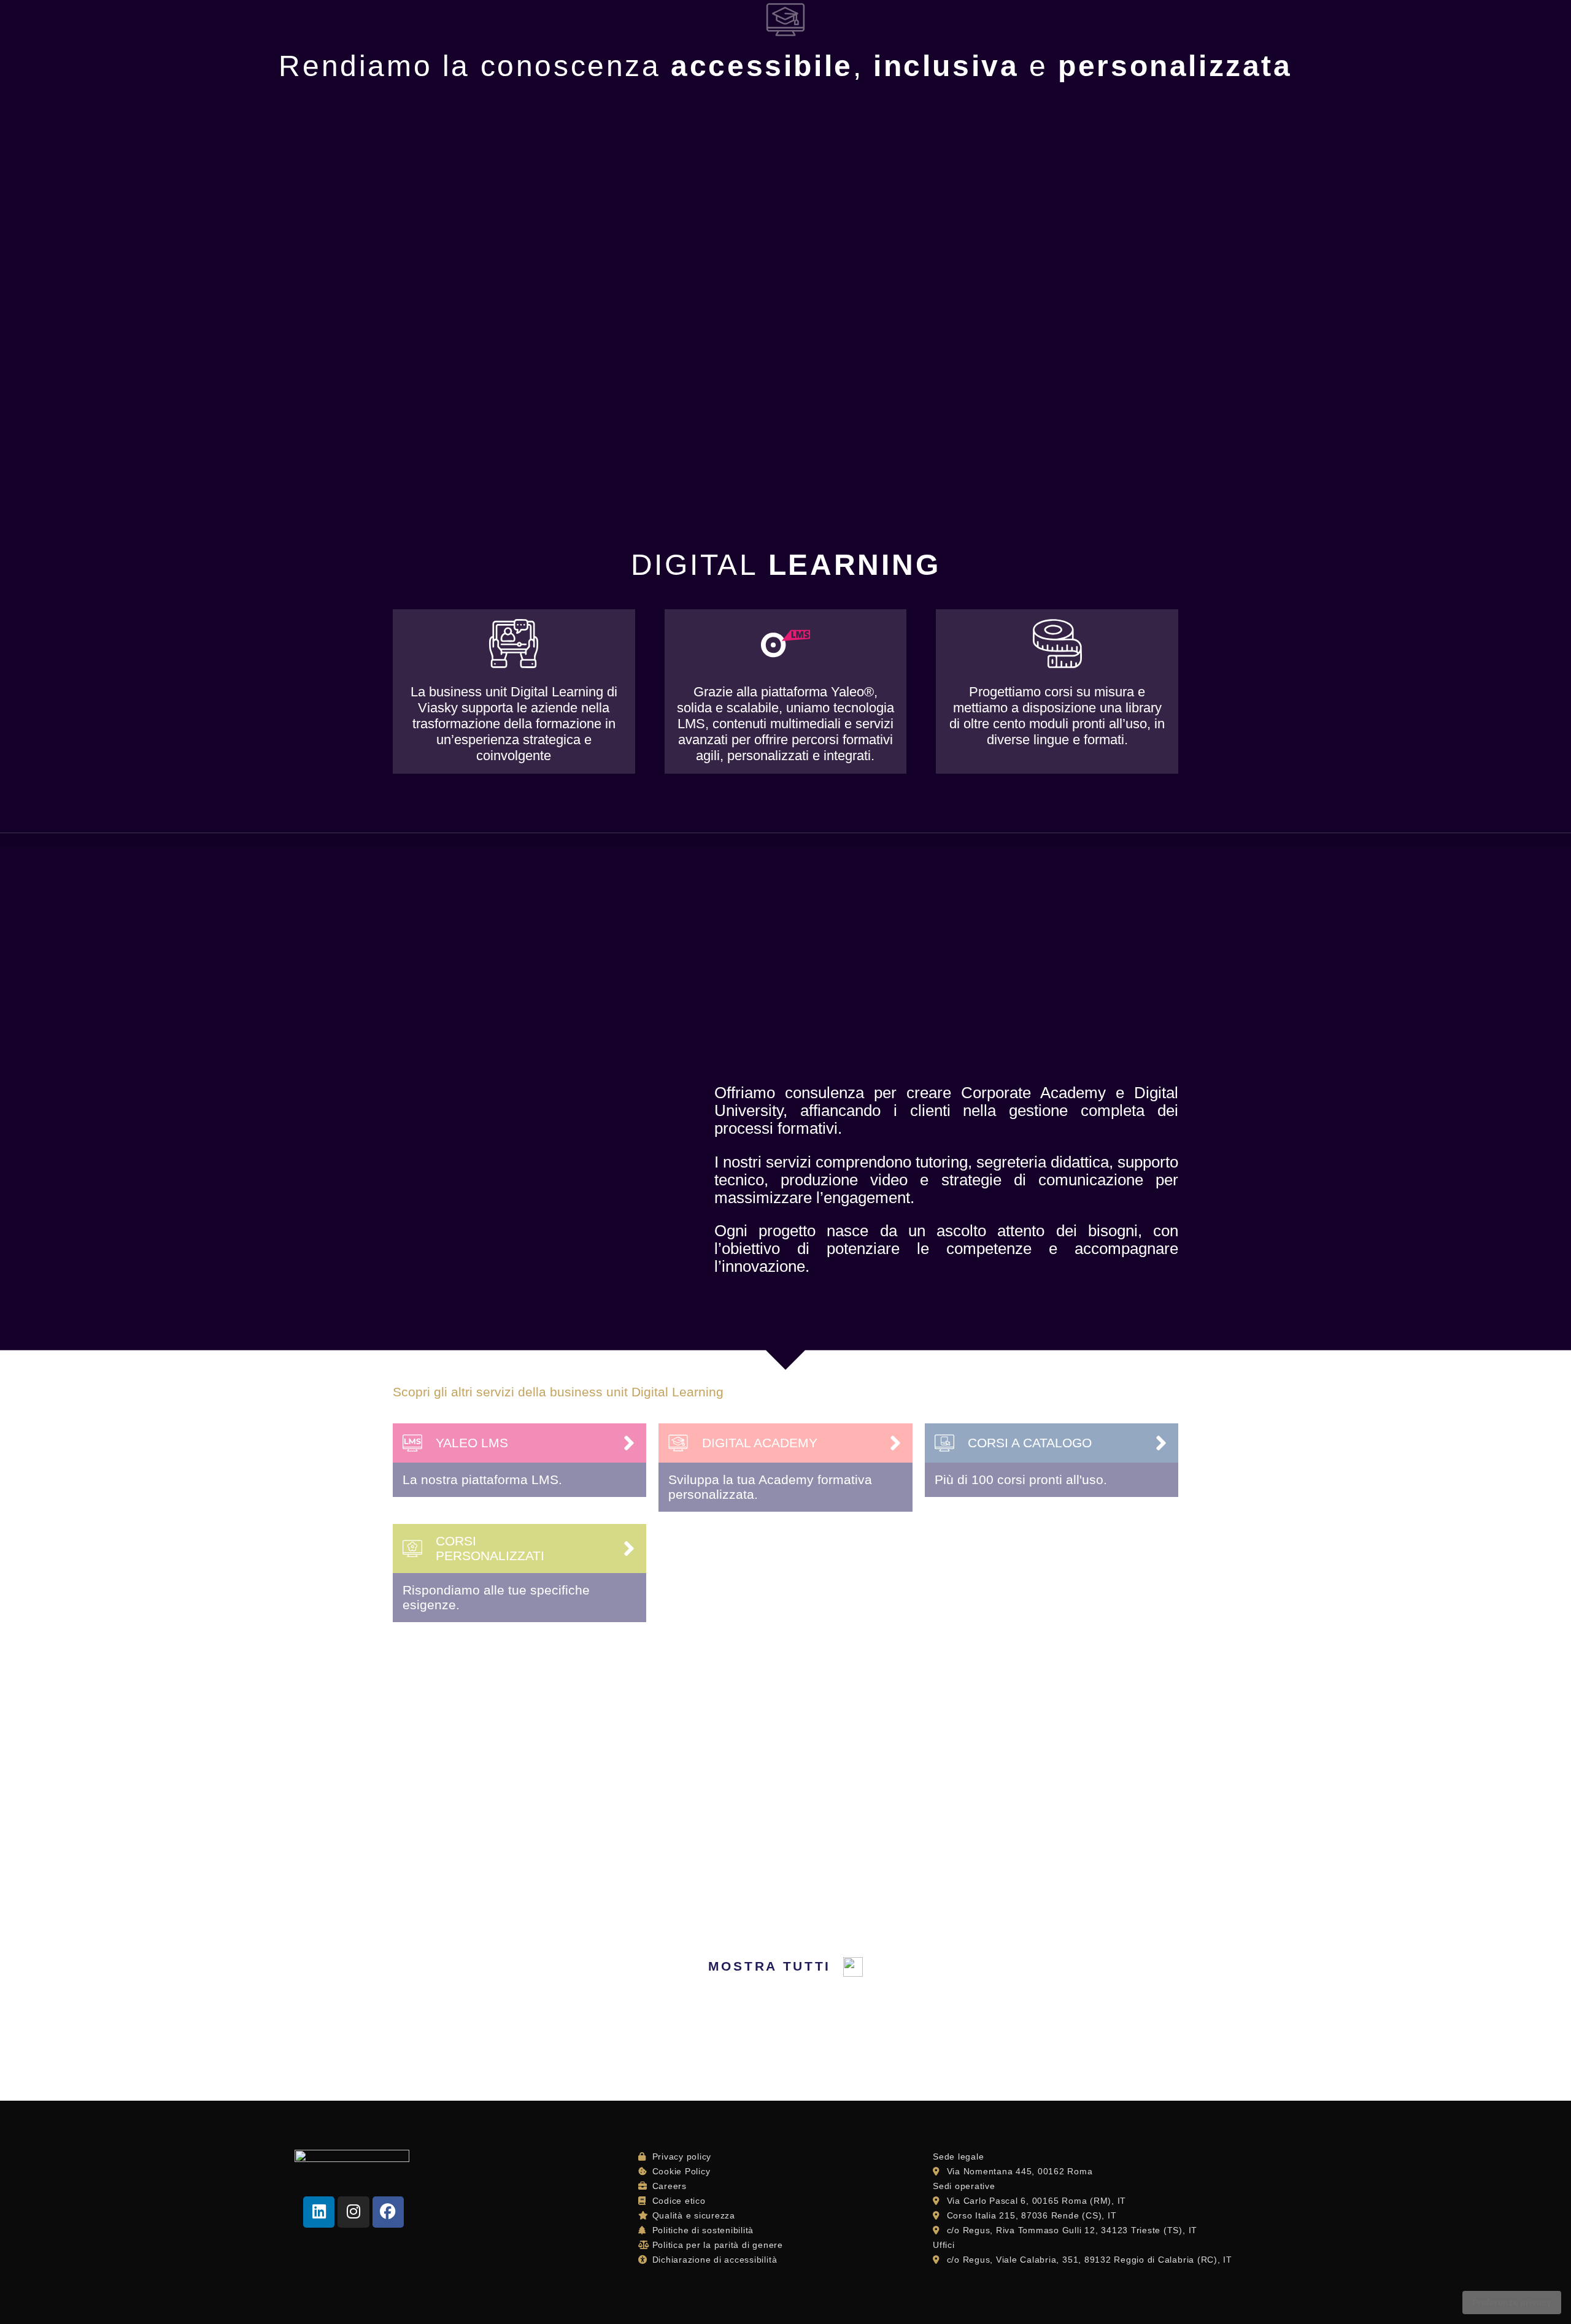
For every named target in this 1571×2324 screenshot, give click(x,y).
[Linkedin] (319, 2212)
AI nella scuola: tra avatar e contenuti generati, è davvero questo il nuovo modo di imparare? (1053, 1760)
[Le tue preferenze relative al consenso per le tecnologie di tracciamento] (1512, 2303)
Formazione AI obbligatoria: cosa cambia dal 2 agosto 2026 (782, 1744)
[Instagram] (353, 2212)
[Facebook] (388, 2212)
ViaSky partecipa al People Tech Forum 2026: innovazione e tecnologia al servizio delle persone (517, 1760)
